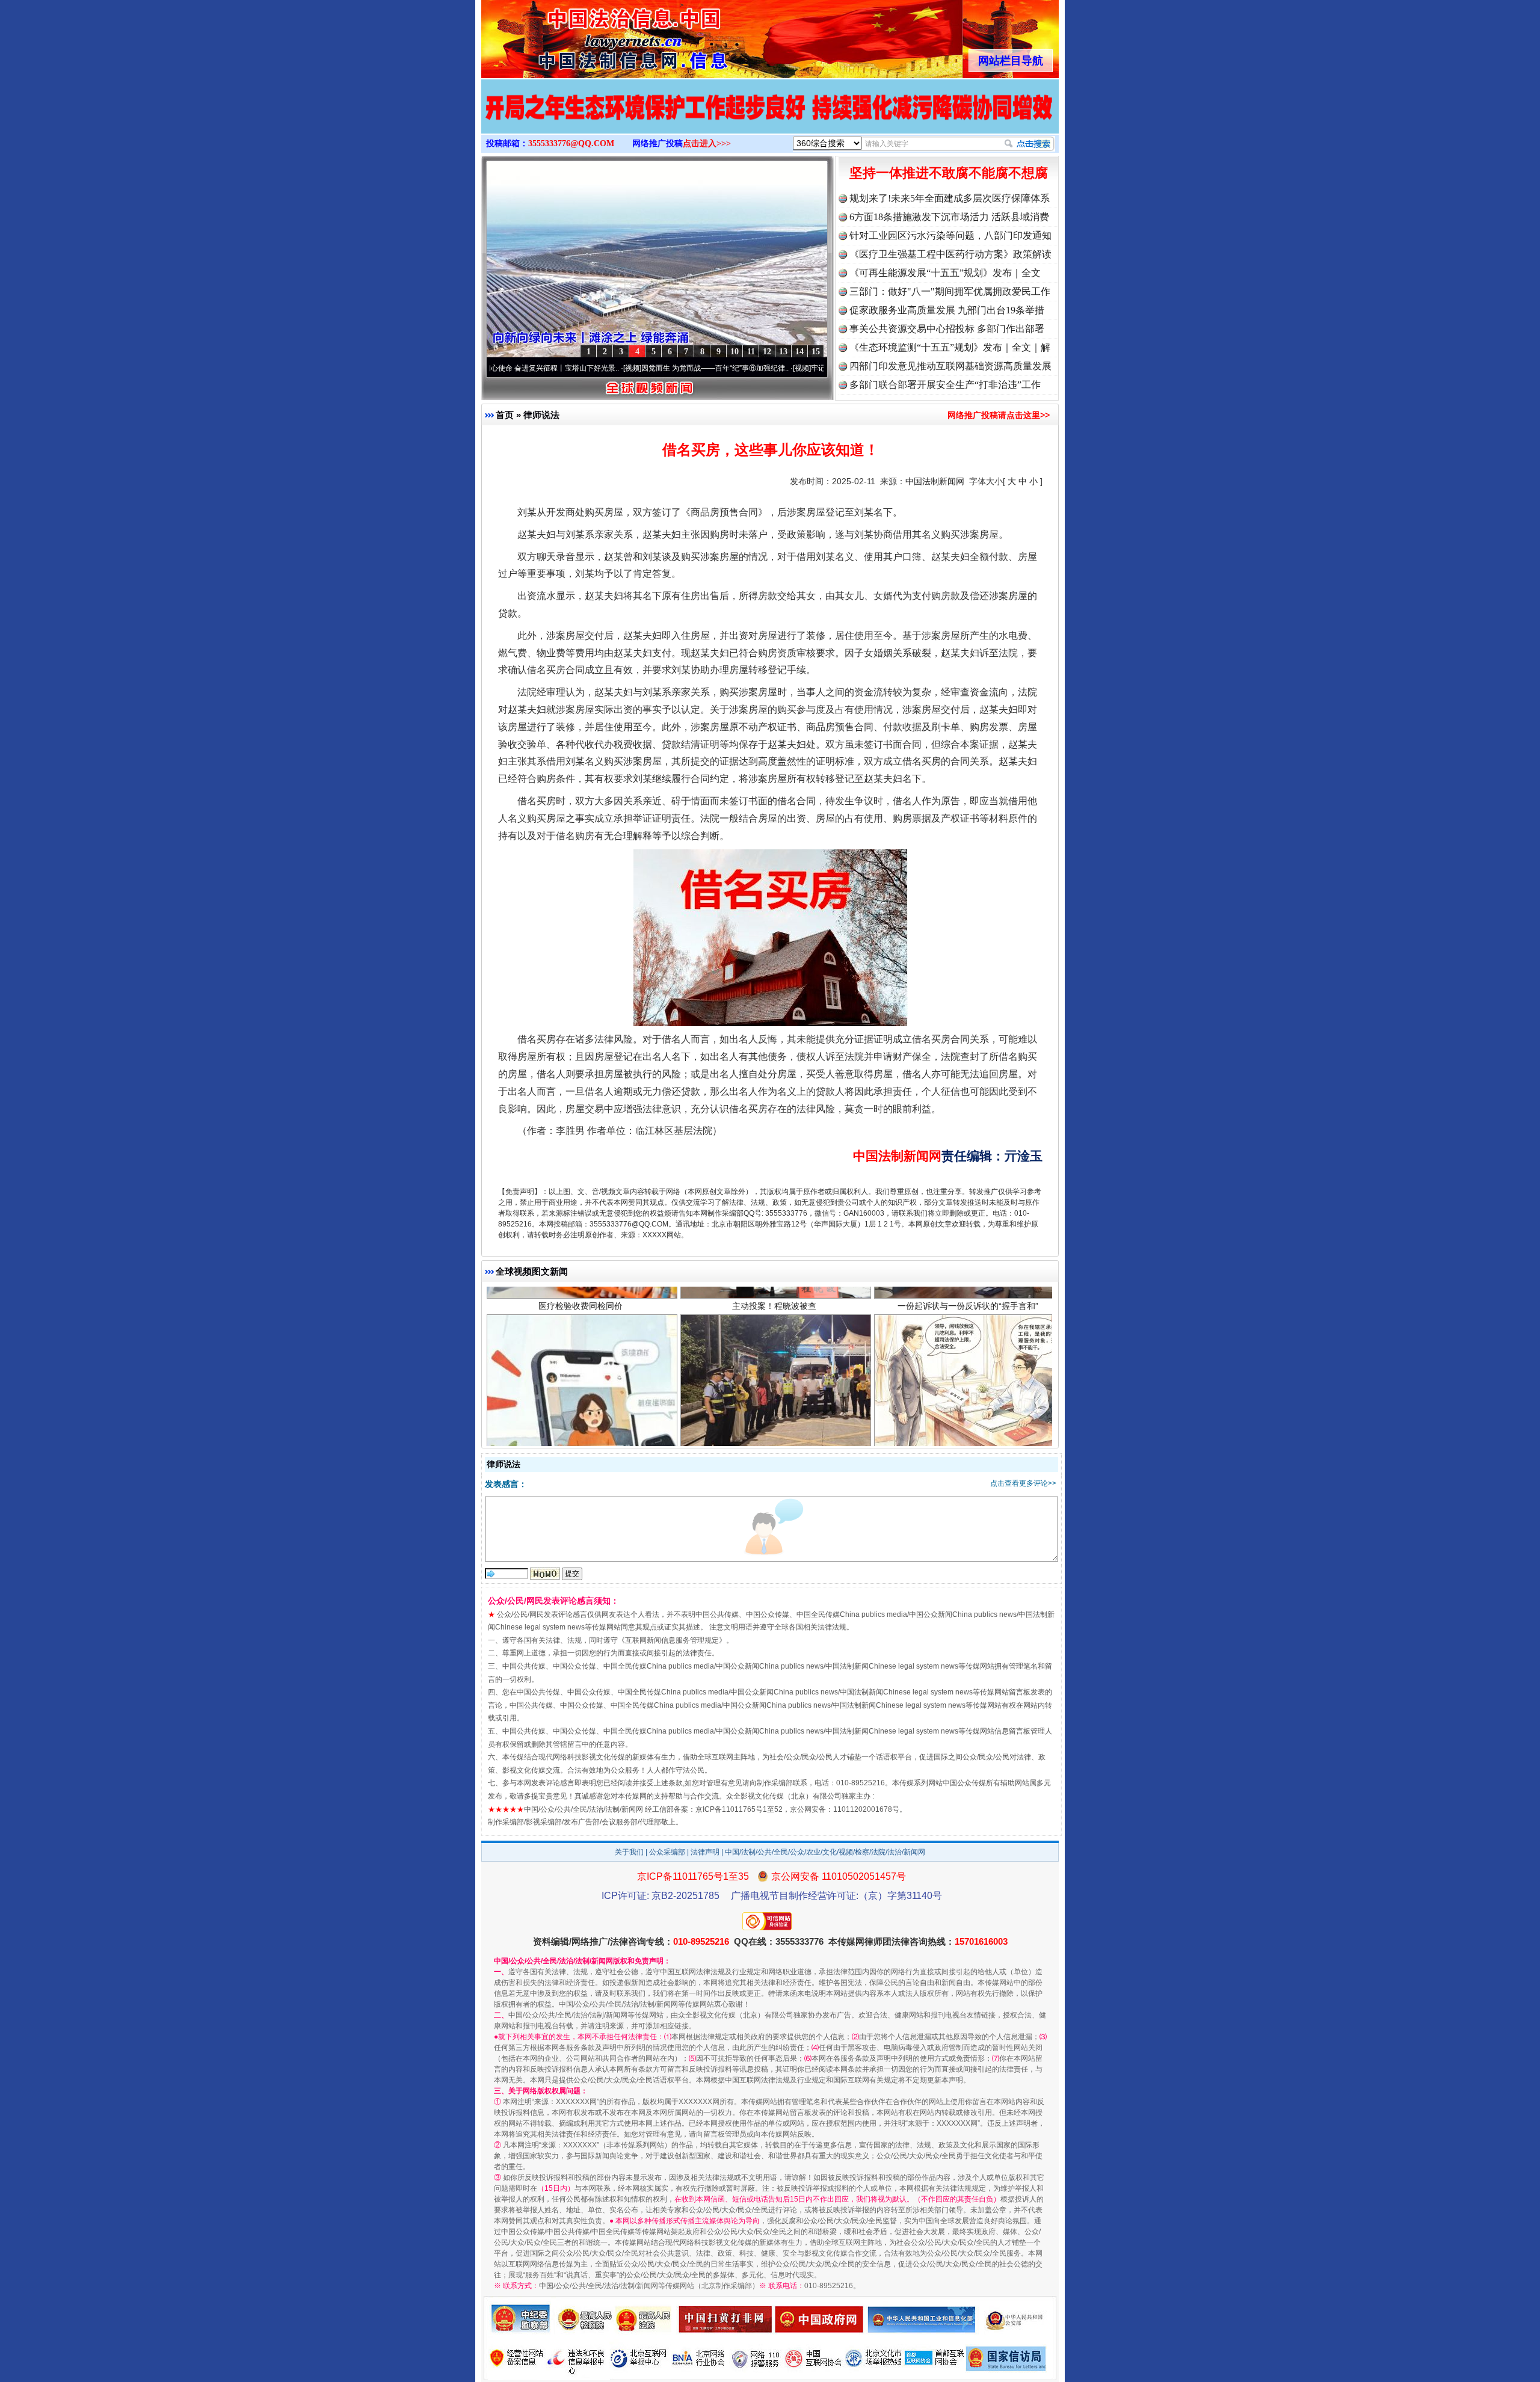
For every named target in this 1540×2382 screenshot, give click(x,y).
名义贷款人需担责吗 (581, 1435)
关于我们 (629, 1852)
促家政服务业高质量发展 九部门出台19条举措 (947, 310)
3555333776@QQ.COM (571, 143)
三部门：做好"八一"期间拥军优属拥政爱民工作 (950, 291)
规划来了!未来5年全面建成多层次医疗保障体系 (950, 198)
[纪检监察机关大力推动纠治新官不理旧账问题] (770, 119)
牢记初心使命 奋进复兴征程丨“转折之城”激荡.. (774, 368)
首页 (505, 415)
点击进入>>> (707, 143)
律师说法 (541, 415)
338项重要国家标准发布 (774, 1435)
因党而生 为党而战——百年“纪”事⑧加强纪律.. (604, 368)
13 (783, 352)
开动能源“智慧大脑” (968, 1435)
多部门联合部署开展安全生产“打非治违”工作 (945, 385)
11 (751, 352)
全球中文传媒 (581, 35)
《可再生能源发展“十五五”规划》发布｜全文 (945, 273)
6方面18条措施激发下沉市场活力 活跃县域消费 (949, 217)
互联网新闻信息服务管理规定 (672, 1640)
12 (767, 352)
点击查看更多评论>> (1023, 1483)
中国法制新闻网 (935, 481)
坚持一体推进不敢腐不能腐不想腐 (949, 173)
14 (799, 352)
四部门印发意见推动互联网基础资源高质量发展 (950, 366)
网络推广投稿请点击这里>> (999, 415)
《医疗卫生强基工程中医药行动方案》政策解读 (950, 254)
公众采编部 (667, 1852)
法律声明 (705, 1852)
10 (735, 352)
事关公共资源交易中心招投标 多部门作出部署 (947, 329)
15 (816, 352)
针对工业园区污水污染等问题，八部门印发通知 (950, 235)
